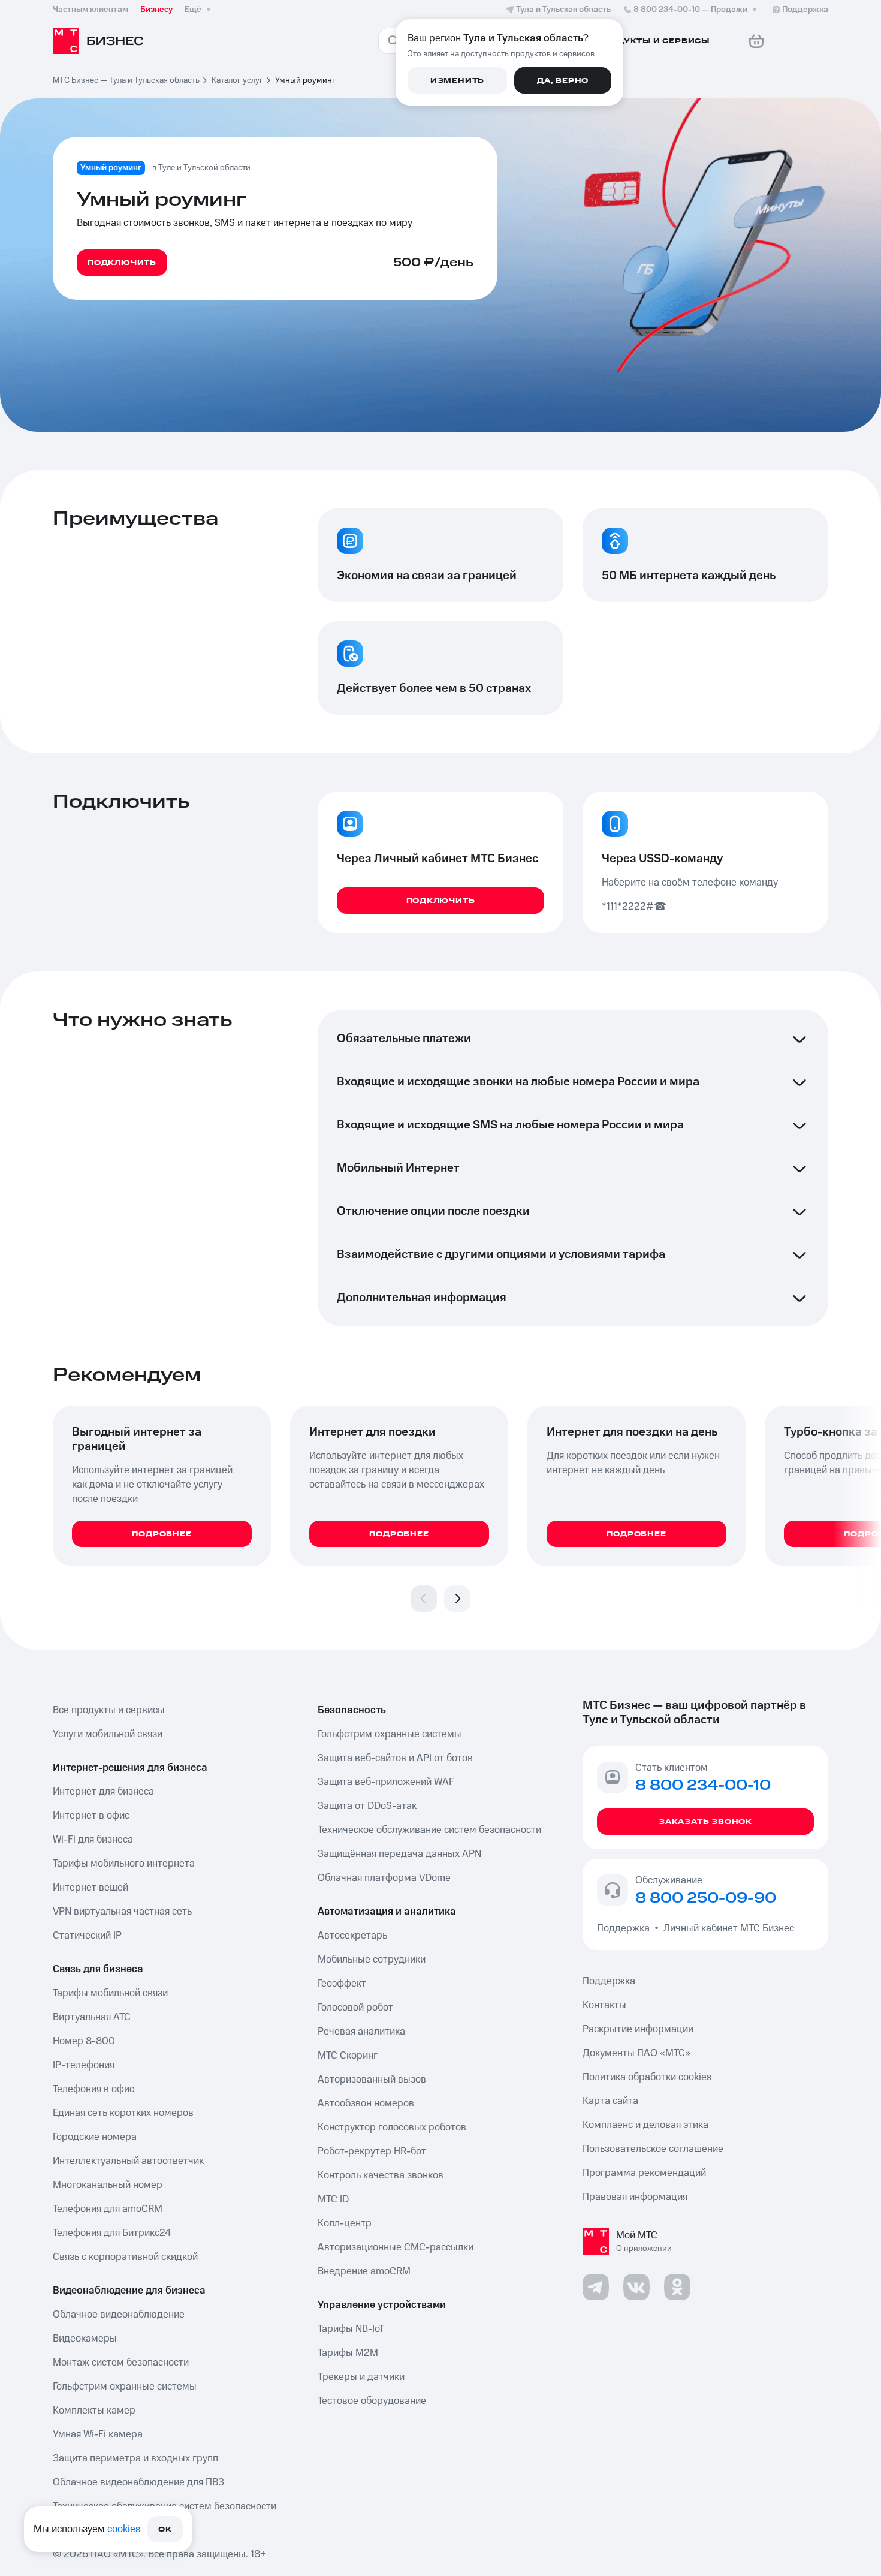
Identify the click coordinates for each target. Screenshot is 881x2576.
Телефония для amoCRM (108, 2209)
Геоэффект (342, 1984)
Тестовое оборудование (372, 2401)
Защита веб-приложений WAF (386, 1782)
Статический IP (87, 1936)
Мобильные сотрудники (372, 1960)
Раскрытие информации (638, 2029)
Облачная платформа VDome (384, 1878)
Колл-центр (345, 2223)
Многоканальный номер (108, 2185)
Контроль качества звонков (381, 2175)
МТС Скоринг (348, 2056)
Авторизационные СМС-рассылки (396, 2247)
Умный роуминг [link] (305, 80)
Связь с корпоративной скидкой (125, 2257)
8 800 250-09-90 (706, 1898)
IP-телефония (84, 2065)
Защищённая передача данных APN (399, 1854)
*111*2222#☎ (634, 907)
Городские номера (95, 2137)
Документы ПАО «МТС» (636, 2053)
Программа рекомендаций (644, 2173)
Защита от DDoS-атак (367, 1806)
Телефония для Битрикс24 (112, 2233)
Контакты (604, 2005)
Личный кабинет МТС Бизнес (729, 1928)
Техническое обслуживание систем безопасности (429, 1830)
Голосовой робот (355, 2008)
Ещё (193, 10)
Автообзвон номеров (366, 2103)
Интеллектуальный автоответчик (128, 2161)
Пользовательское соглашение (653, 2149)
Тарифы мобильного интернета (124, 1864)
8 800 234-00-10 (690, 10)
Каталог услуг (237, 80)
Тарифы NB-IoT (351, 2329)
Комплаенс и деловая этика (645, 2125)
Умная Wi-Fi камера (98, 2434)
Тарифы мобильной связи (110, 1993)
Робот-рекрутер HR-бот (372, 2151)
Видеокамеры (85, 2339)
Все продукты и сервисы (109, 1710)
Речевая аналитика (361, 2032)
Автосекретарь (352, 1936)
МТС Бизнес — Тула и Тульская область (126, 80)
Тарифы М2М (348, 2353)
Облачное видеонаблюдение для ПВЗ (138, 2482)
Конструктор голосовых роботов (392, 2127)
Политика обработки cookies (647, 2077)
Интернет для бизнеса (103, 1792)
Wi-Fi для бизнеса (93, 1840)
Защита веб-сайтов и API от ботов (395, 1758)
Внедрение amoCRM (364, 2271)
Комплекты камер (94, 2411)
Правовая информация (635, 2197)
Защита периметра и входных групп (135, 2458)
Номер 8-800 (84, 2041)
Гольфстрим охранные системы (125, 2387)
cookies (124, 2529)
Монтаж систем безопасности (121, 2363)
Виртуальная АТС (92, 2017)
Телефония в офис (93, 2089)
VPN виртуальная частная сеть (122, 1912)
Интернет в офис (91, 1816)
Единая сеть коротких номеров (123, 2113)
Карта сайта (610, 2101)
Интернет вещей (90, 1888)
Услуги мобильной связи (108, 1734)
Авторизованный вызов (372, 2080)
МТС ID (333, 2199)
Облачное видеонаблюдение (119, 2315)
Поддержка (626, 1928)
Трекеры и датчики (361, 2377)
